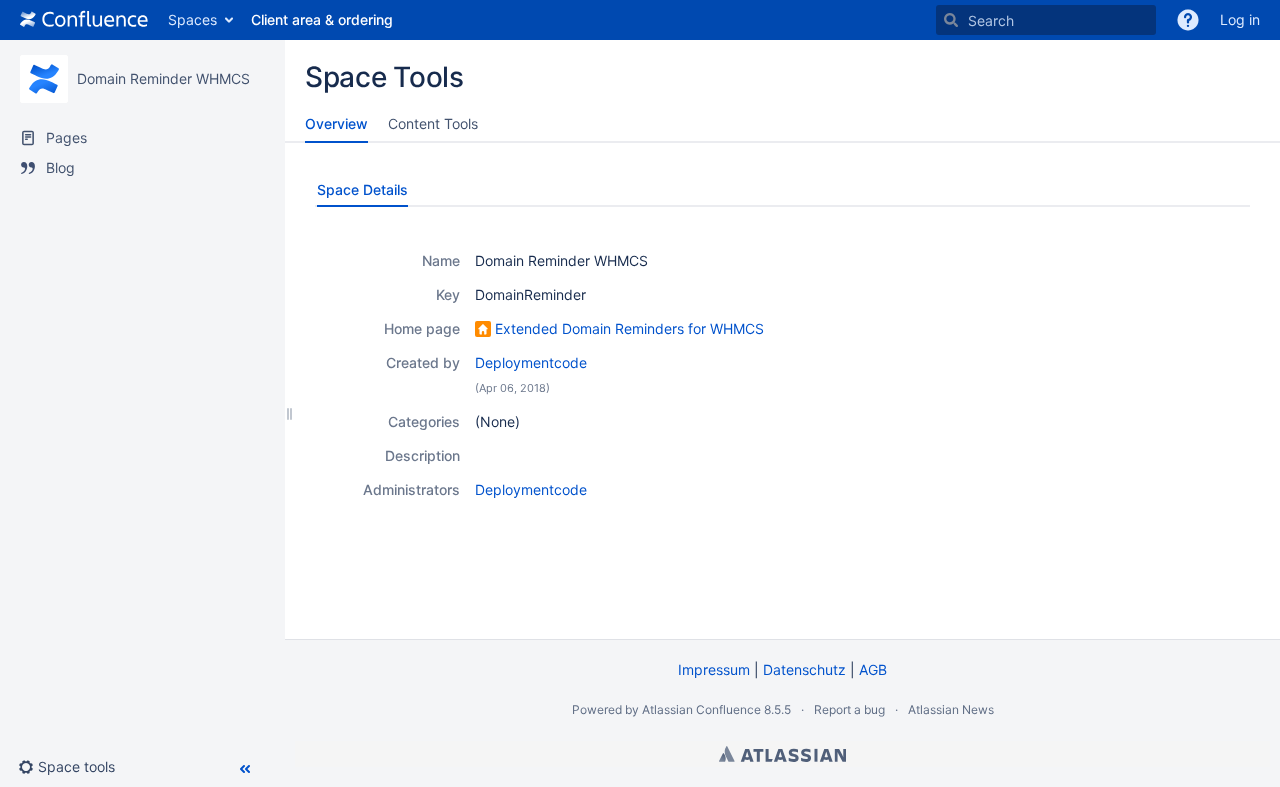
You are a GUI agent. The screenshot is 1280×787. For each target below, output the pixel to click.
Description (422, 455)
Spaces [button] (192, 19)
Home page (422, 328)
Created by (423, 362)
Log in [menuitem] (1240, 19)
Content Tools (433, 123)
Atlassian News (951, 709)
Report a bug (849, 709)
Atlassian (782, 754)
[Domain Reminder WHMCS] (44, 79)
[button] (1188, 20)
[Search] (951, 20)
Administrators (411, 489)
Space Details (362, 189)
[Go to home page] (84, 20)
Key (448, 294)
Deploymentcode (531, 362)
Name (441, 260)
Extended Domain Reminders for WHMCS (629, 328)
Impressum (714, 669)
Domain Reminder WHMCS (163, 78)
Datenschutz (804, 669)
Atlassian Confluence (701, 709)
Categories (424, 421)
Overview (336, 123)
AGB (873, 669)
